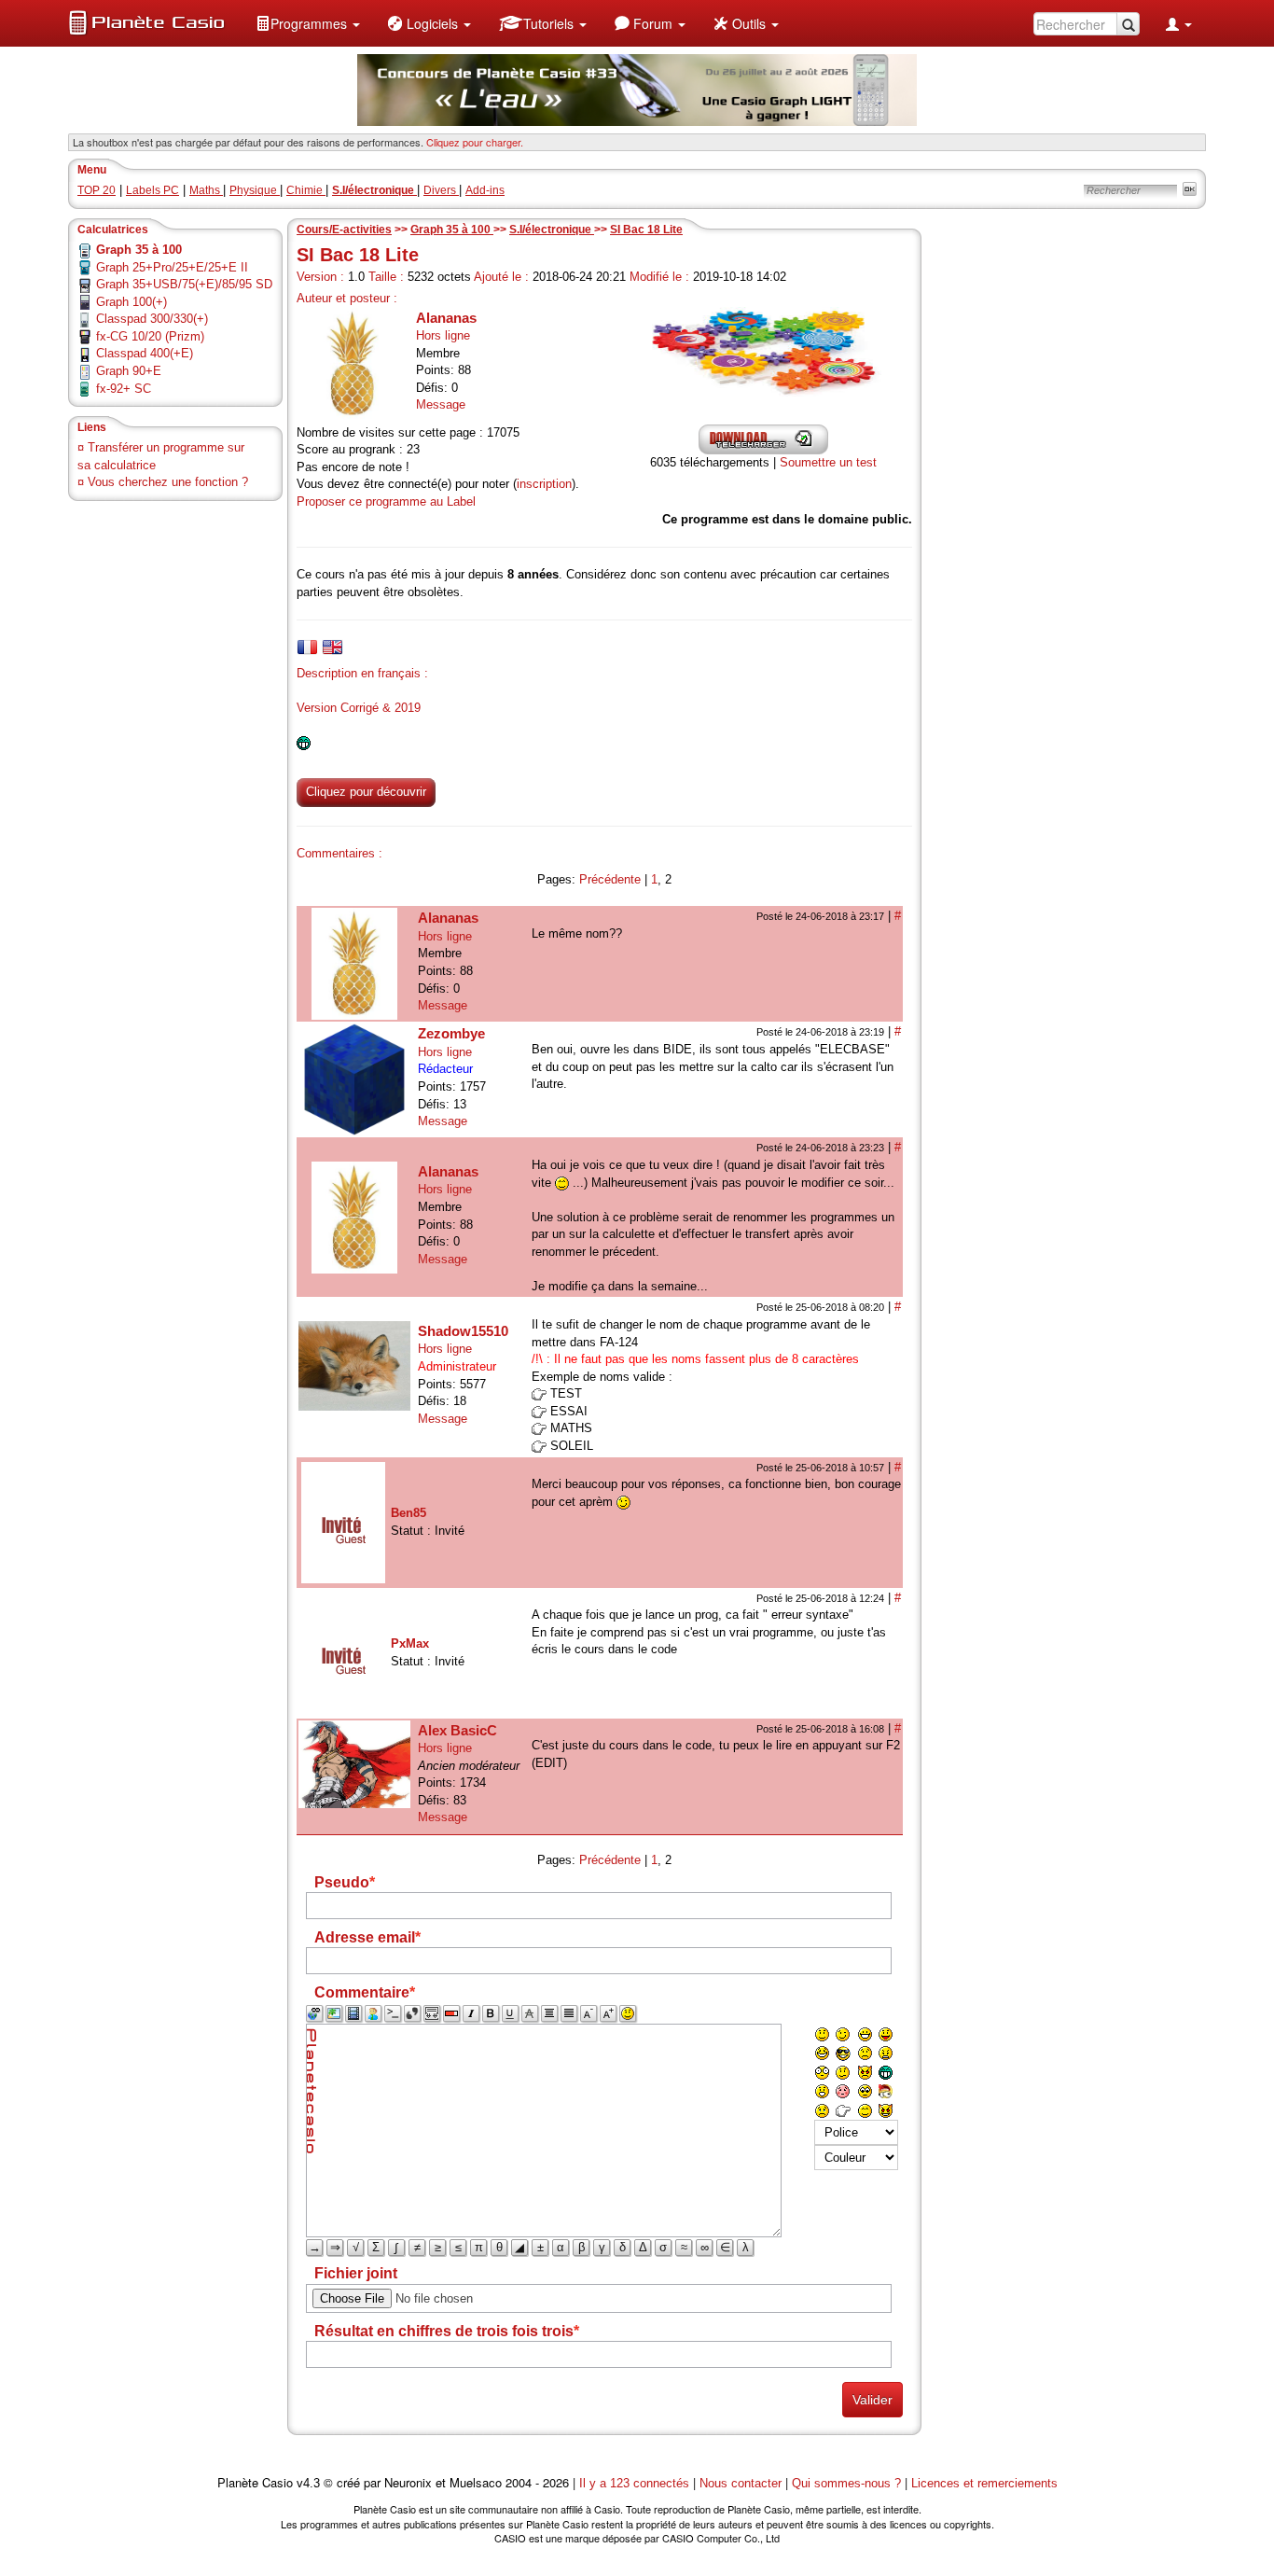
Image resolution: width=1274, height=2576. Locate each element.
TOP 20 (97, 190)
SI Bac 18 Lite (646, 230)
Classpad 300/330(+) (152, 319)
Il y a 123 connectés (636, 2483)
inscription (544, 484)
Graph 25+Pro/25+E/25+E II (172, 267)
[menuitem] (308, 23)
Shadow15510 (463, 1331)
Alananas (446, 318)
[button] (308, 23)
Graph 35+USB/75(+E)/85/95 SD (184, 284)
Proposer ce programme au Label (386, 501)
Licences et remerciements (984, 2483)
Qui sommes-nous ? (846, 2483)
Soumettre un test (828, 462)
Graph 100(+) (132, 302)
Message (441, 404)
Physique (255, 190)
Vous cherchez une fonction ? (168, 482)
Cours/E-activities (344, 230)
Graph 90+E (129, 371)
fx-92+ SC (124, 389)
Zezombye (451, 1033)
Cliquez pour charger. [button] (475, 142)
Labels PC (152, 190)
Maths (206, 190)
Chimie (306, 190)
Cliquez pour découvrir (366, 792)
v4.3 (308, 2483)
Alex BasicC (457, 1730)
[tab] (307, 647)
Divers (441, 190)
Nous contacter (741, 2483)
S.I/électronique (552, 230)
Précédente (610, 879)
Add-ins (485, 190)
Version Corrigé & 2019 (359, 708)
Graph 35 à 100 (452, 230)
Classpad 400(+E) (145, 353)
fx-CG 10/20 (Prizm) (150, 336)
